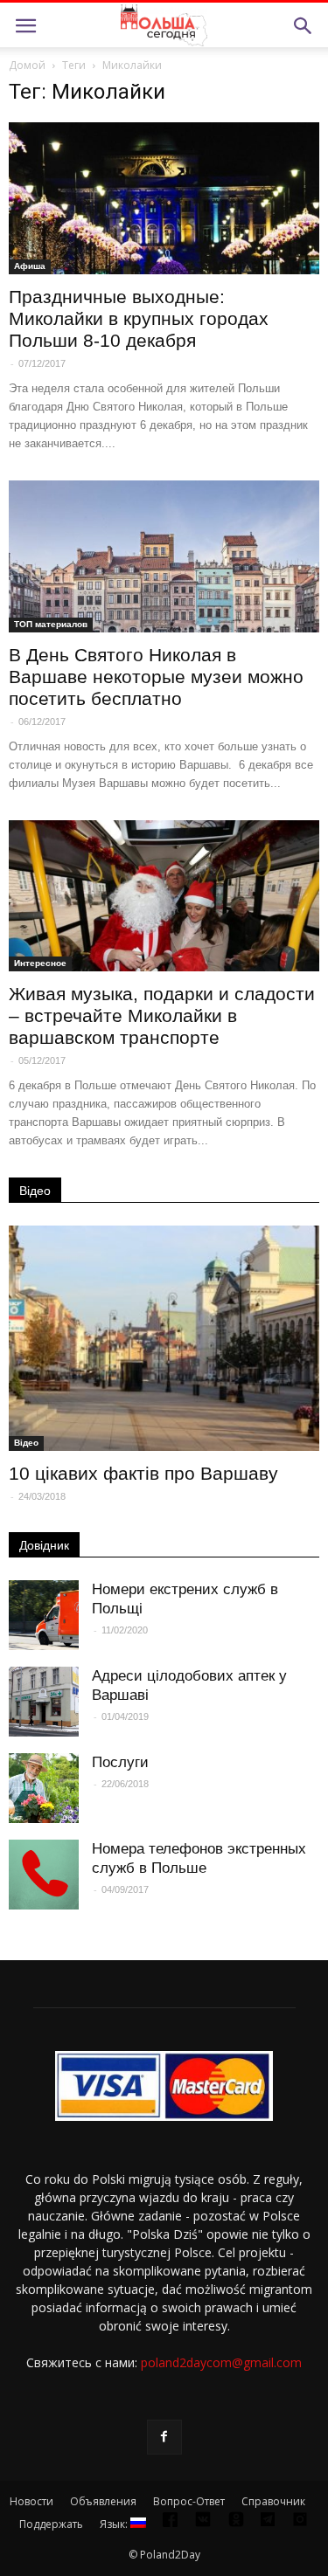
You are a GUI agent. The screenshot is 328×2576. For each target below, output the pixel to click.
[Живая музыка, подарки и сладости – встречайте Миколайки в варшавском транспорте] (164, 896)
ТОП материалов (51, 624)
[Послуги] (44, 1788)
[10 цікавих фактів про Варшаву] (164, 1338)
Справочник (273, 2501)
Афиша (30, 266)
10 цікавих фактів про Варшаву (143, 1473)
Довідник (44, 1545)
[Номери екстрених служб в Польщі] (44, 1615)
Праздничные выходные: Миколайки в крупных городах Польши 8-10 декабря (139, 318)
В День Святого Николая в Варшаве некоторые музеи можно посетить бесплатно (156, 677)
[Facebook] (164, 2437)
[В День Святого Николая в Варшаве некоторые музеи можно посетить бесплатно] (164, 556)
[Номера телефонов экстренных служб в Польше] (44, 1875)
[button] (304, 26)
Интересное (40, 963)
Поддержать (51, 2524)
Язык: (115, 2524)
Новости (31, 2501)
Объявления (103, 2501)
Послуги (120, 1762)
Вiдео (26, 1443)
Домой (27, 65)
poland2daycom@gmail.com (221, 2362)
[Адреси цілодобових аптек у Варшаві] (44, 1702)
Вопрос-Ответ (189, 2501)
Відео (35, 1191)
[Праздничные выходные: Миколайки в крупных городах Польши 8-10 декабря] (164, 198)
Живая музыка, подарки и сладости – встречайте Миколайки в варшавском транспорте (162, 1015)
